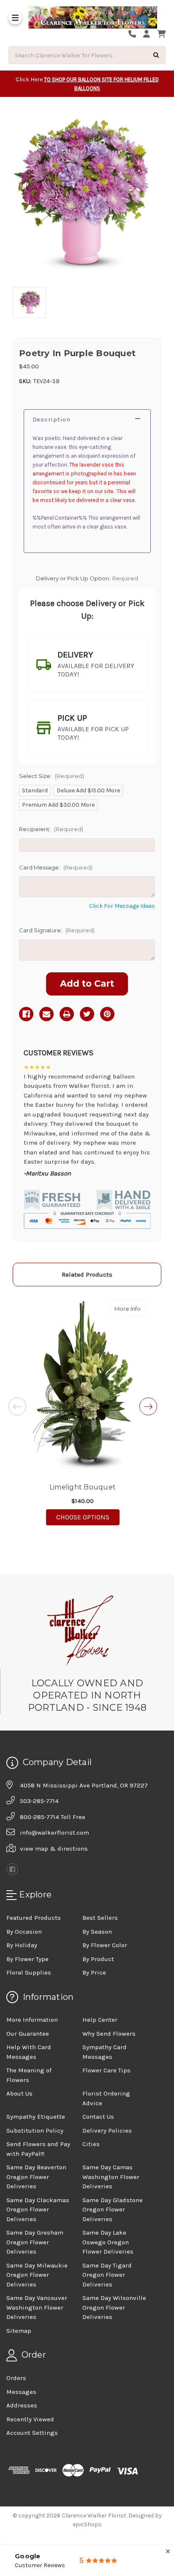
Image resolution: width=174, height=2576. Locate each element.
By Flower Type (27, 1959)
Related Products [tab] (87, 1275)
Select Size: (52, 776)
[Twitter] (87, 1014)
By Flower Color (105, 1945)
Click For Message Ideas (122, 906)
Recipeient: (51, 829)
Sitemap (19, 2331)
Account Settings (32, 2433)
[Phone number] (135, 34)
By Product (98, 1959)
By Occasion (24, 1932)
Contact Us (98, 2117)
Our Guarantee (28, 2034)
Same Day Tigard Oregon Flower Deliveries (107, 2275)
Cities (91, 2144)
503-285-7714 (39, 1801)
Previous (17, 1406)
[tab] (87, 665)
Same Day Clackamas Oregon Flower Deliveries (38, 2210)
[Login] (150, 34)
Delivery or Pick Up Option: (87, 578)
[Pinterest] (107, 1014)
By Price (94, 1972)
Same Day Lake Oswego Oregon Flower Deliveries (108, 2242)
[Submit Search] (156, 55)
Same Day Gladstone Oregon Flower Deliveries (113, 2210)
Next (148, 1406)
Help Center (100, 2020)
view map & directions (54, 1849)
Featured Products (34, 1918)
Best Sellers (100, 1918)
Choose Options (88, 1517)
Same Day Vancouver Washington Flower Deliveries (37, 2307)
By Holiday (22, 1945)
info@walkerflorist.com (54, 1833)
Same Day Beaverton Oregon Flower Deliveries (36, 2177)
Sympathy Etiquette (36, 2117)
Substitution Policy (35, 2131)
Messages (21, 2392)
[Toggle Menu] (15, 18)
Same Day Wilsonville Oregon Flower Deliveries (114, 2307)
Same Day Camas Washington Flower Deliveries (111, 2177)
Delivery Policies (107, 2131)
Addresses (22, 2405)
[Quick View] (136, 1308)
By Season (97, 1932)
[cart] (161, 34)
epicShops (87, 2524)
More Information (32, 2020)
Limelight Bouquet (83, 1487)
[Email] (46, 1014)
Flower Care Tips (106, 2070)
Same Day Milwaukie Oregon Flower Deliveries (37, 2275)
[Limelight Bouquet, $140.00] (83, 1385)
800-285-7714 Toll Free (53, 1817)
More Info (130, 1308)
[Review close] (168, 2552)
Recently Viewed (30, 2419)
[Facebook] (26, 1014)
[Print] (67, 1014)
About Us (19, 2093)
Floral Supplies (29, 1972)
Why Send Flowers (109, 2034)
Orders (16, 2378)
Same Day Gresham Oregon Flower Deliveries (35, 2242)
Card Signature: (57, 930)
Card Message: (56, 867)
